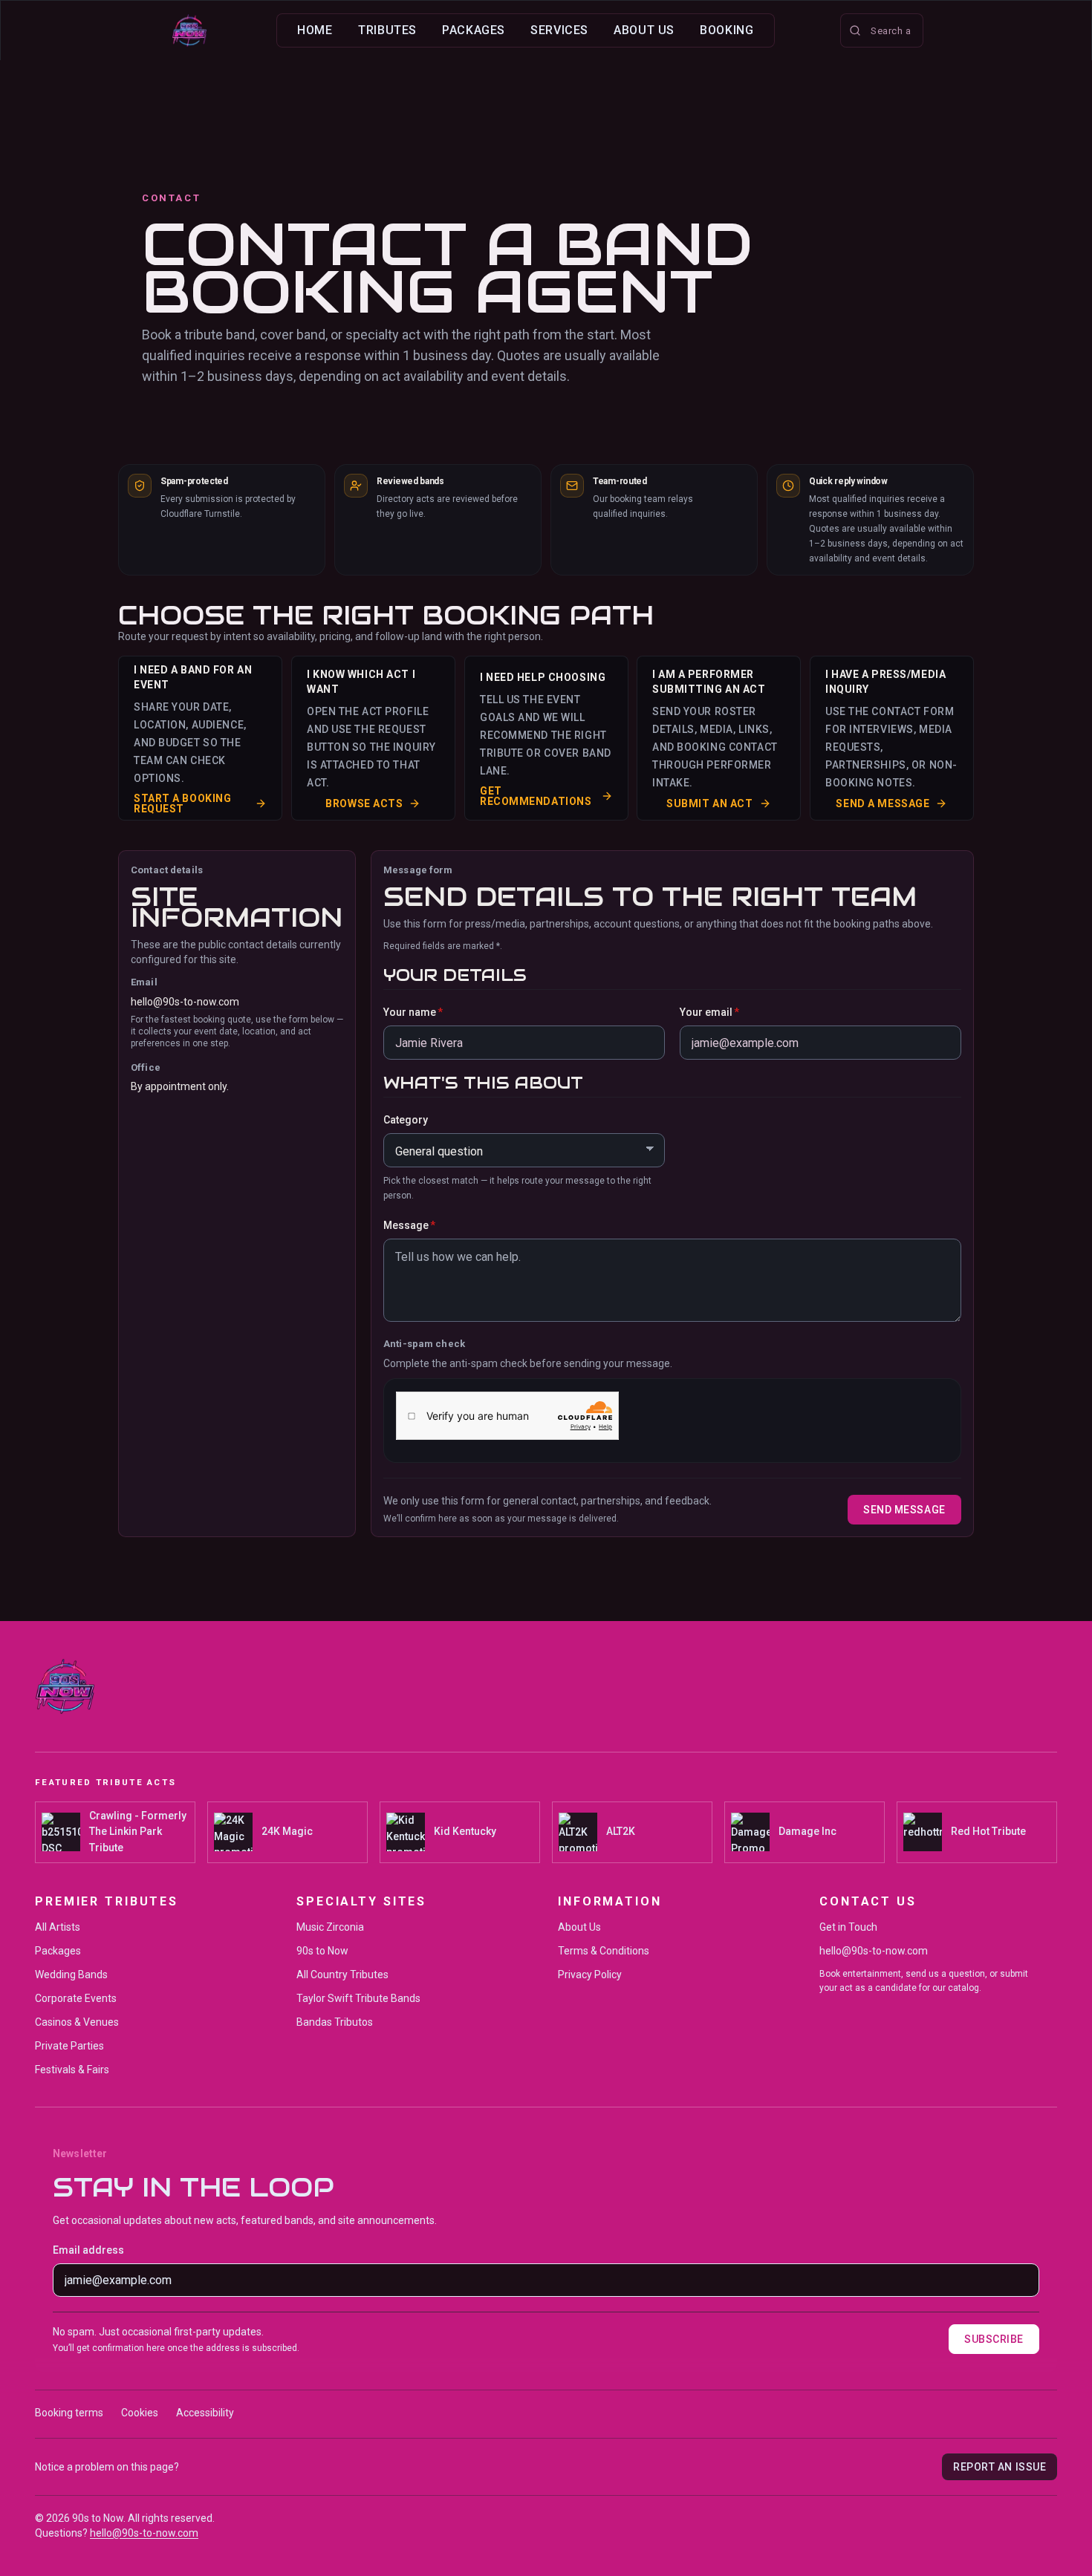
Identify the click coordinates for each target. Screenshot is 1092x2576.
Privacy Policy (590, 1975)
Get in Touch (848, 1927)
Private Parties (69, 2046)
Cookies (140, 2413)
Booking (727, 30)
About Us (644, 30)
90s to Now (322, 1951)
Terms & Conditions (604, 1951)
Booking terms (69, 2413)
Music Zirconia (330, 1927)
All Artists (58, 1927)
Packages (474, 30)
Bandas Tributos (335, 2022)
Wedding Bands (71, 1975)
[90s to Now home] (189, 30)
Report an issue (1000, 2467)
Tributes (387, 30)
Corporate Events (76, 1998)
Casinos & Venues (77, 2022)
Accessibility (205, 2413)
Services (559, 30)
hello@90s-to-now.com (185, 1002)
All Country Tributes (342, 1975)
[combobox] (882, 30)
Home (315, 30)
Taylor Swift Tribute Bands (358, 1998)
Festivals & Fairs (72, 2070)
